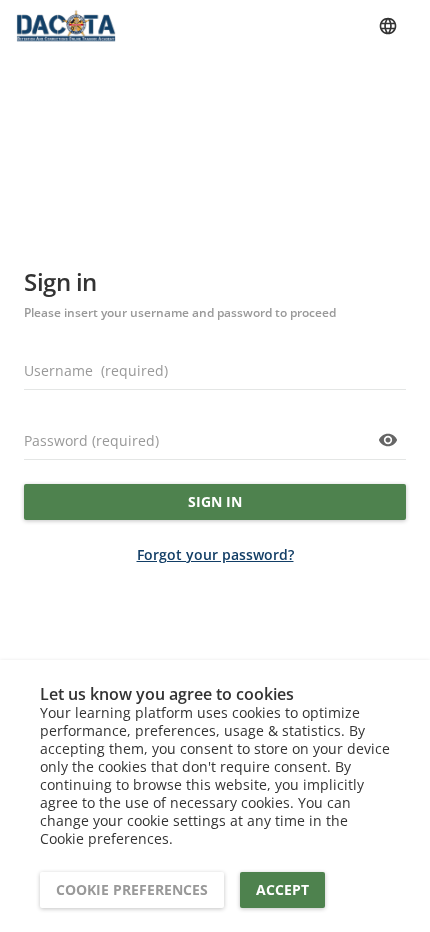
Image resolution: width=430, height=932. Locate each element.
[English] (388, 26)
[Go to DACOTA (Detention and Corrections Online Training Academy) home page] (66, 26)
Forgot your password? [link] (215, 554)
